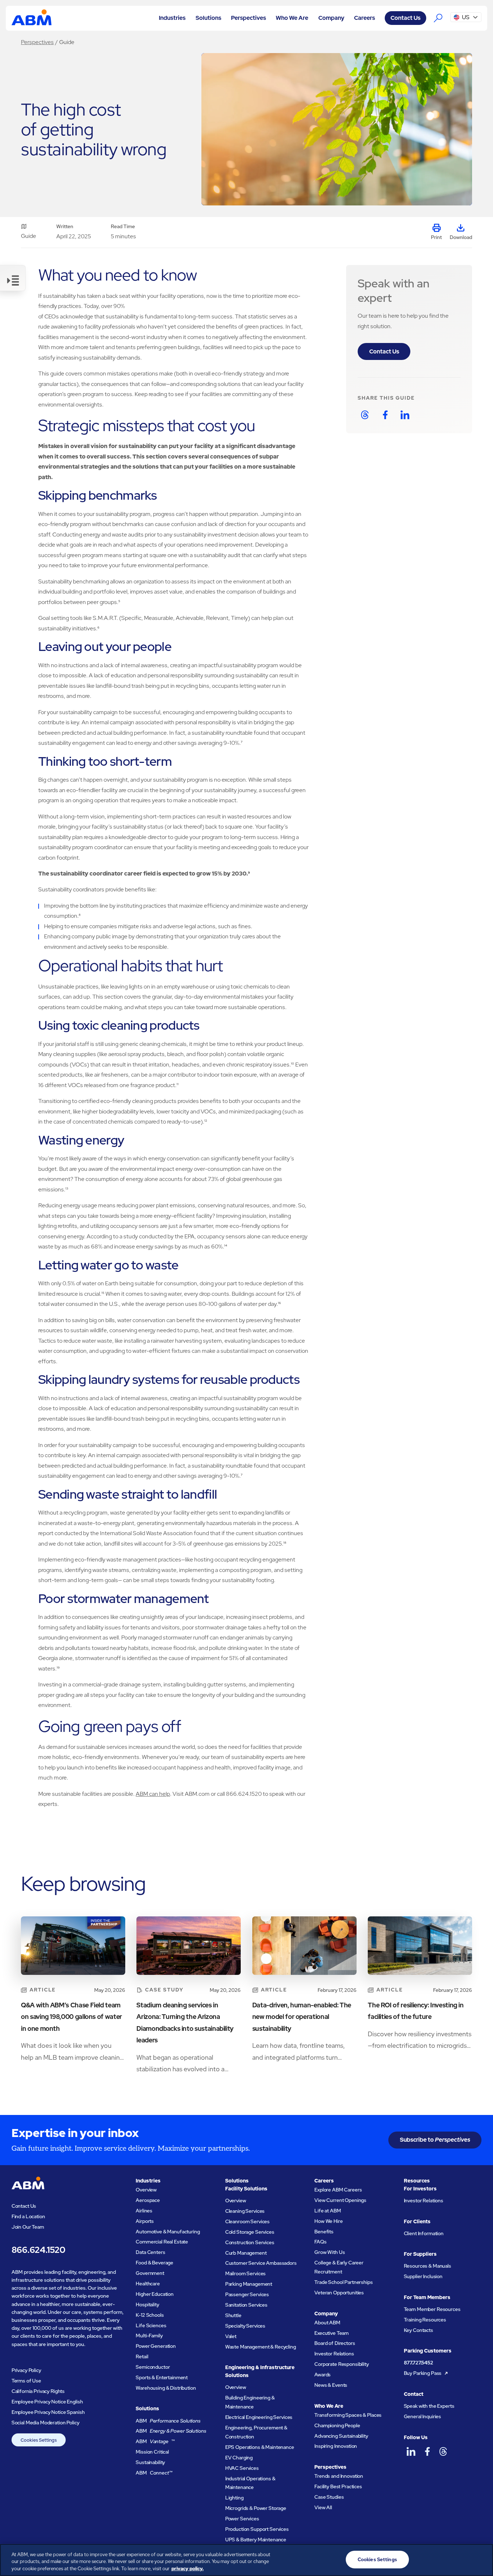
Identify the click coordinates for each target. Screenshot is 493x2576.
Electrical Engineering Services (259, 2417)
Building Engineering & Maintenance (250, 2402)
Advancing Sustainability (341, 2436)
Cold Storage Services (250, 2232)
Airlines (144, 2211)
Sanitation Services (246, 2305)
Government (150, 2273)
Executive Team (331, 2333)
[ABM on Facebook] (427, 2451)
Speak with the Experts (429, 2406)
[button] (172, 18)
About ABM (327, 2323)
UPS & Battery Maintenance (256, 2540)
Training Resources (425, 2320)
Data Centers (150, 2252)
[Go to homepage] (32, 18)
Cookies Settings (39, 2440)
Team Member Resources (432, 2309)
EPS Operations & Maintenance (260, 2447)
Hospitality (147, 2305)
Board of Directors (335, 2343)
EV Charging (239, 2458)
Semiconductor (153, 2367)
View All (323, 2507)
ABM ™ (155, 2441)
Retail (142, 2356)
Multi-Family (149, 2336)
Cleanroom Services (248, 2221)
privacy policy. (187, 2569)
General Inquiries (423, 2416)
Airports (145, 2221)
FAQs (320, 2242)
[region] (247, 2560)
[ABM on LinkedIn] (411, 2451)
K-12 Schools (150, 2315)
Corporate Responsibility (342, 2364)
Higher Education (155, 2294)
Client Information (424, 2233)
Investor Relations (334, 2354)
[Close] (481, 2559)
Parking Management (249, 2284)
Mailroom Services (246, 2273)
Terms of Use (26, 2381)
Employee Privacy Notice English (47, 2402)
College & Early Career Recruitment (339, 2267)
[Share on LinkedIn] (405, 415)
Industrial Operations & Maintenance (250, 2483)
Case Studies (329, 2497)
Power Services (242, 2519)
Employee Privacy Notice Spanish (48, 2412)
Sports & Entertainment (162, 2377)
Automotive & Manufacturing (168, 2232)
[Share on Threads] (365, 415)
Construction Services (250, 2242)
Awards (322, 2375)
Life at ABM (328, 2211)
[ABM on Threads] (443, 2451)
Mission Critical (152, 2452)
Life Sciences (151, 2325)
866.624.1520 (38, 2250)
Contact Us (405, 18)
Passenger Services (247, 2294)
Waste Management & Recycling (261, 2347)
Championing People (337, 2425)
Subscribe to (435, 2140)
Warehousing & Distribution (166, 2388)
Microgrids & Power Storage (256, 2508)
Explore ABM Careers (338, 2190)
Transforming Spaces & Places (348, 2415)
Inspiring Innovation (336, 2446)
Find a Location (28, 2216)
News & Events (331, 2385)
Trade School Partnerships (344, 2282)
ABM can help (153, 1794)
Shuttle (233, 2315)
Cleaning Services (245, 2211)
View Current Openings (340, 2200)
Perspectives (37, 42)
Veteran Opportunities (339, 2293)
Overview (146, 2190)
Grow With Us (330, 2252)
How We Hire (328, 2221)
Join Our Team (28, 2227)
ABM (168, 2421)
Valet (231, 2336)
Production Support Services (257, 2529)
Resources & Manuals (427, 2266)
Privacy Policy (26, 2370)
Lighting (234, 2498)
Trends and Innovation (339, 2476)
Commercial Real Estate (162, 2242)
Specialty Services (245, 2326)
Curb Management (246, 2253)
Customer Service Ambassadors (261, 2263)
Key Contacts (418, 2330)
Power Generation (156, 2346)
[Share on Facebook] (385, 415)
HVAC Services (242, 2468)
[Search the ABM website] (439, 18)
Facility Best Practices (338, 2486)
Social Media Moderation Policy (45, 2423)
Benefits (324, 2232)
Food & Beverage (154, 2263)
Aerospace (148, 2200)
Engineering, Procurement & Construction (256, 2432)
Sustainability (150, 2462)
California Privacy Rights (38, 2391)
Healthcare (148, 2284)
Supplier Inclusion (423, 2276)
